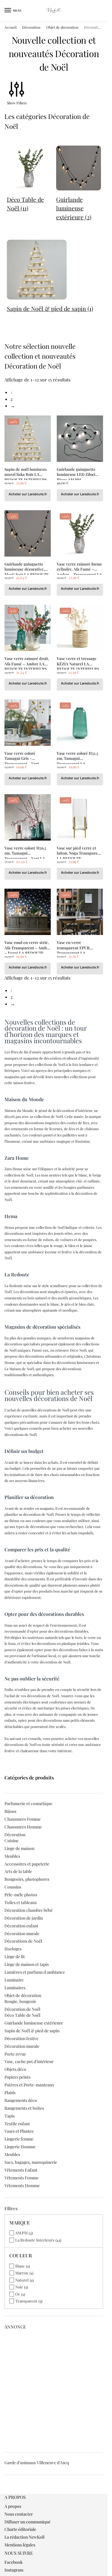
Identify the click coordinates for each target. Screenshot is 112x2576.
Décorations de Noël (23, 1941)
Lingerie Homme (20, 2147)
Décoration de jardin (24, 1918)
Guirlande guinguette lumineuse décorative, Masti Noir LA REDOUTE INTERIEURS (27, 567)
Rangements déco (21, 2100)
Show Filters (17, 103)
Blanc (20, 2266)
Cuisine (11, 1841)
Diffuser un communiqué (27, 2522)
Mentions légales (20, 2545)
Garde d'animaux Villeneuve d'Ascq (37, 2463)
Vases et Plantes (19, 2131)
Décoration (31, 27)
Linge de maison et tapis (27, 1964)
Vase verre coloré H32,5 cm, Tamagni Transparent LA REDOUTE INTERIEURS (78, 756)
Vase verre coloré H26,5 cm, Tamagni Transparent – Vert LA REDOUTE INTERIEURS (26, 851)
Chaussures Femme (23, 1819)
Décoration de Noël (22, 2009)
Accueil (10, 27)
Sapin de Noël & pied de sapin (32, 2031)
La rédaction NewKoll (24, 2537)
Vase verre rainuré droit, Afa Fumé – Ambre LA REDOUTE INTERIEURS (27, 661)
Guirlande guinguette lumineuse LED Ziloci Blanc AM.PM (76, 472)
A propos (13, 2506)
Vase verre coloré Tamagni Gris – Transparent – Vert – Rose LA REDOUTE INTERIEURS (23, 756)
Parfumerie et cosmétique (28, 1803)
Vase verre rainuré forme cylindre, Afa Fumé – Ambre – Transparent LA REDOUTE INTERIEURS (79, 567)
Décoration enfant (21, 1926)
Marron (22, 2273)
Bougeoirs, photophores (27, 1879)
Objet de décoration (62, 27)
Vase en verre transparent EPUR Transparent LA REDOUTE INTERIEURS (78, 945)
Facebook (14, 2562)
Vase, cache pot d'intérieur (29, 2061)
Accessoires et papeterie (27, 1864)
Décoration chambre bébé (29, 1910)
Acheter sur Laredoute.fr (28, 494)
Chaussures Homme (23, 1827)
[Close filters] (6, 2491)
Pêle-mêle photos (21, 1895)
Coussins (13, 1887)
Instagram (14, 2570)
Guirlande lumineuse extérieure (34, 2023)
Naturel (22, 2280)
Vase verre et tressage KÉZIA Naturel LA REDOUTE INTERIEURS (78, 661)
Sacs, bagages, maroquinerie (31, 2162)
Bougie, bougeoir (20, 2001)
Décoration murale (22, 1933)
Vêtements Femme (22, 2178)
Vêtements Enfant (21, 2170)
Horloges (13, 1949)
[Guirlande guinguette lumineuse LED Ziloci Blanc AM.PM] (80, 439)
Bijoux (10, 1811)
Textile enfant (17, 2124)
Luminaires (15, 1988)
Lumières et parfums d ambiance (35, 1972)
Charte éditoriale (20, 2529)
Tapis (10, 2116)
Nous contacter (19, 2514)
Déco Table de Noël (22, 2015)
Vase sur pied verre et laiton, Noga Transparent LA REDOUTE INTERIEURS (79, 851)
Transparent (26, 2301)
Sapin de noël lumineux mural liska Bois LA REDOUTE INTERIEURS (26, 472)
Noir (19, 2287)
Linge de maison (19, 1848)
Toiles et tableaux (21, 1902)
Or (18, 2294)
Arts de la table (18, 1871)
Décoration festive (22, 2038)
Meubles (12, 1856)
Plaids (10, 2093)
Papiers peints (17, 2077)
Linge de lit (15, 1957)
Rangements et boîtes (24, 2108)
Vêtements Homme (22, 2185)
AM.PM (21, 2233)
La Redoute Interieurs (35, 2240)
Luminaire (14, 1980)
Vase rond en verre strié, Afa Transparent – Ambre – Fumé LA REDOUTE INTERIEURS (28, 945)
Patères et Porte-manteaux (29, 2085)
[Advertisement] (56, 2389)
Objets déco (15, 2069)
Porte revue (15, 2054)
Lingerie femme (19, 2139)
